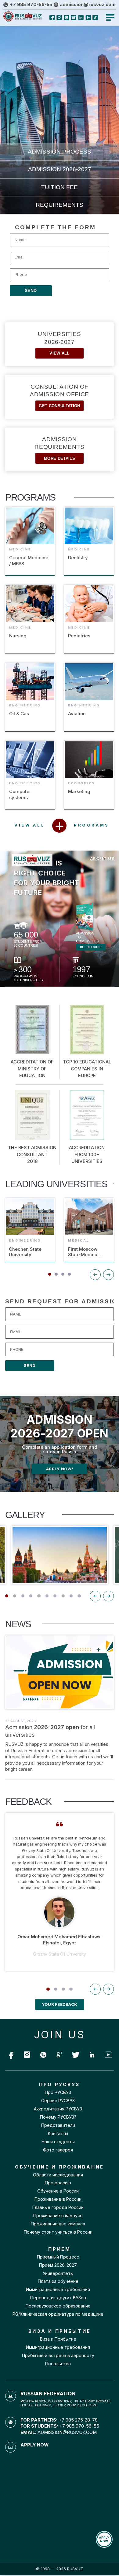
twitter (76, 2054)
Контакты (58, 2134)
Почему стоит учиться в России (58, 2232)
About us (102, 859)
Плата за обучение (58, 2281)
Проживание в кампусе (58, 2216)
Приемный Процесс (58, 2257)
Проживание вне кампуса (58, 2224)
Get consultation (59, 406)
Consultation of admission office (59, 396)
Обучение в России (58, 2191)
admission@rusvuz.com (88, 5)
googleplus (60, 2054)
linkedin (92, 2054)
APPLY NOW (104, 2539)
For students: (60, 2426)
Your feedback (60, 2004)
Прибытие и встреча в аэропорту (58, 2356)
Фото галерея (58, 2150)
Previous (95, 1596)
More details (60, 458)
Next (108, 1596)
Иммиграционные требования (58, 2290)
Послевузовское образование (58, 2306)
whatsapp (27, 2054)
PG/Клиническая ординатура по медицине (58, 2314)
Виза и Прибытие (58, 2339)
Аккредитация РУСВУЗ (58, 2109)
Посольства (58, 2364)
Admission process (60, 152)
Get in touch (91, 947)
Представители (58, 2125)
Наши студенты (58, 2142)
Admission (60, 169)
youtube (43, 2054)
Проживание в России (58, 2199)
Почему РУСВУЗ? (58, 2117)
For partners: (59, 2420)
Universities (59, 343)
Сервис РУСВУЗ (58, 2101)
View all (60, 353)
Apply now (34, 2445)
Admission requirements (59, 448)
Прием (58, 2265)
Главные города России (58, 2207)
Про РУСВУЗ (58, 2092)
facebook (11, 2054)
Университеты (58, 2273)
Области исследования (58, 2175)
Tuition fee (60, 187)
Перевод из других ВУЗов (58, 2298)
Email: (59, 2432)
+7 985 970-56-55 (31, 5)
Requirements (60, 205)
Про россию (58, 2183)
